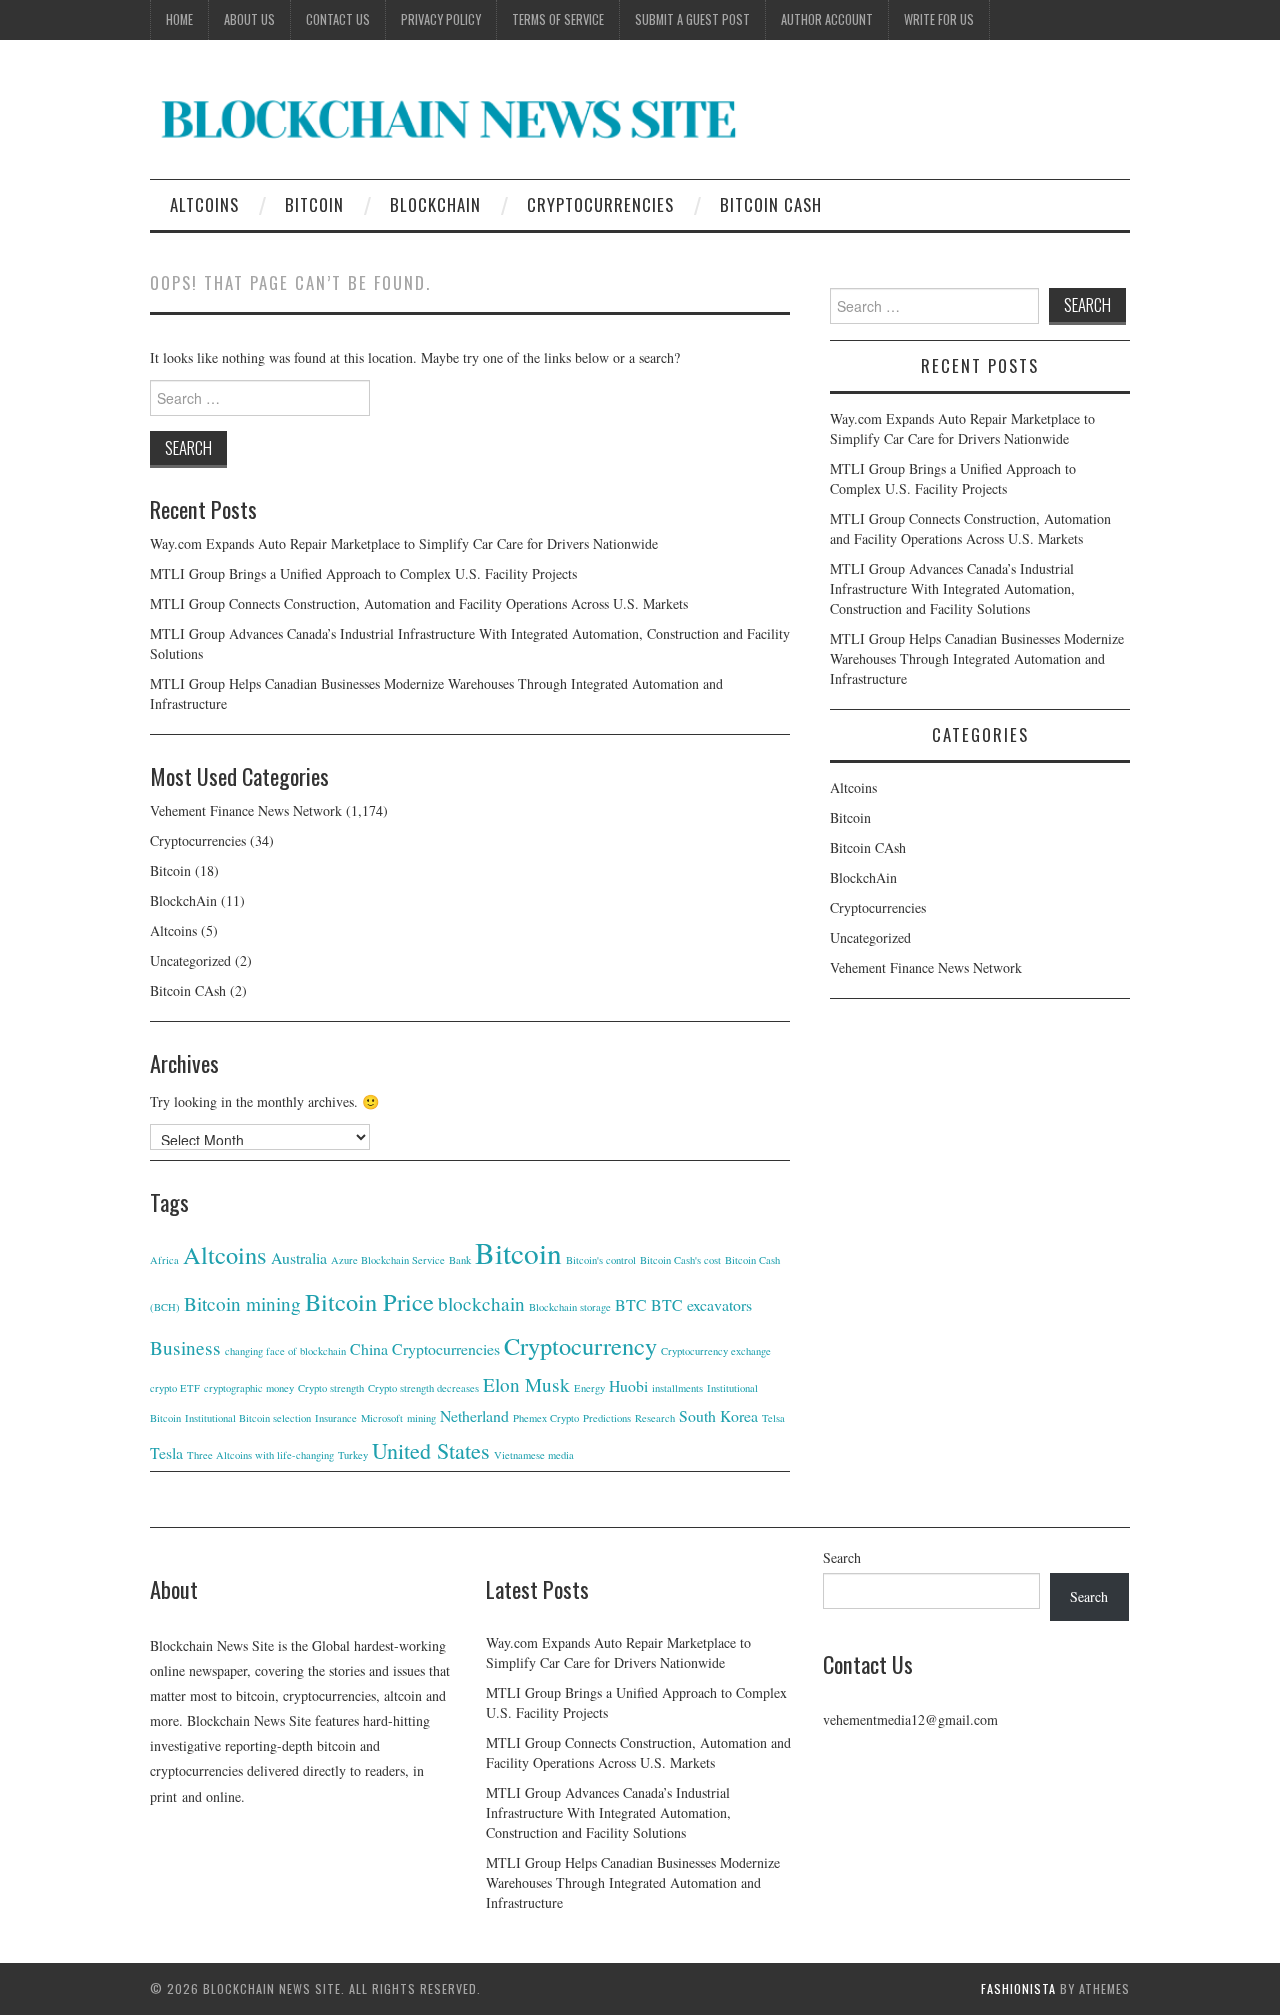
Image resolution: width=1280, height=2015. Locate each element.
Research (655, 1418)
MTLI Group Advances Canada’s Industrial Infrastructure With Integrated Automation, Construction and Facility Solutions (952, 588)
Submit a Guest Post (692, 19)
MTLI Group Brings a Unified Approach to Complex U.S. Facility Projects (363, 573)
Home (179, 19)
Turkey (353, 1455)
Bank (460, 1260)
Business (185, 1347)
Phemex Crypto (546, 1418)
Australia (299, 1257)
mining (421, 1418)
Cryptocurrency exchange (716, 1351)
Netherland (474, 1415)
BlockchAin (435, 204)
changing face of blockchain (285, 1351)
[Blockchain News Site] (450, 117)
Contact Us (338, 19)
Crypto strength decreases (423, 1388)
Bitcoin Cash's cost (680, 1260)
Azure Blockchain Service (388, 1260)
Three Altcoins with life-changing (260, 1455)
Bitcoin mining (242, 1303)
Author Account (827, 19)
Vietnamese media (534, 1455)
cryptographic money (249, 1388)
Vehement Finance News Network (246, 810)
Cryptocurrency (580, 1345)
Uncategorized (190, 960)
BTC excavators (701, 1304)
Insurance (336, 1418)
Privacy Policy (441, 19)
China (369, 1348)
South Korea (718, 1415)
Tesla (166, 1452)
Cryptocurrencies (600, 204)
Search (842, 1557)
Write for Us (939, 19)
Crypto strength (331, 1388)
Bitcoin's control (601, 1260)
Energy (589, 1388)
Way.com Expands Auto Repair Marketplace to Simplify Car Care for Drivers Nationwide (404, 543)
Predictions (607, 1418)
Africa (164, 1260)
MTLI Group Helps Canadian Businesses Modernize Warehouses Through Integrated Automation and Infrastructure (977, 658)
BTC (631, 1304)
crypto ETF (175, 1388)
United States (431, 1450)
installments (677, 1388)
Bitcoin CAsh (771, 204)
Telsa (773, 1418)
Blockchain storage (570, 1307)
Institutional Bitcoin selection (248, 1418)
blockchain (481, 1303)
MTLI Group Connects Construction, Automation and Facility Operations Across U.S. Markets (419, 603)
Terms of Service (558, 19)
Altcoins (204, 204)
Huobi (628, 1385)
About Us (249, 19)
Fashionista (1018, 1988)
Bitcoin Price (369, 1301)
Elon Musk (526, 1384)
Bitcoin (314, 204)
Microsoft (382, 1418)
